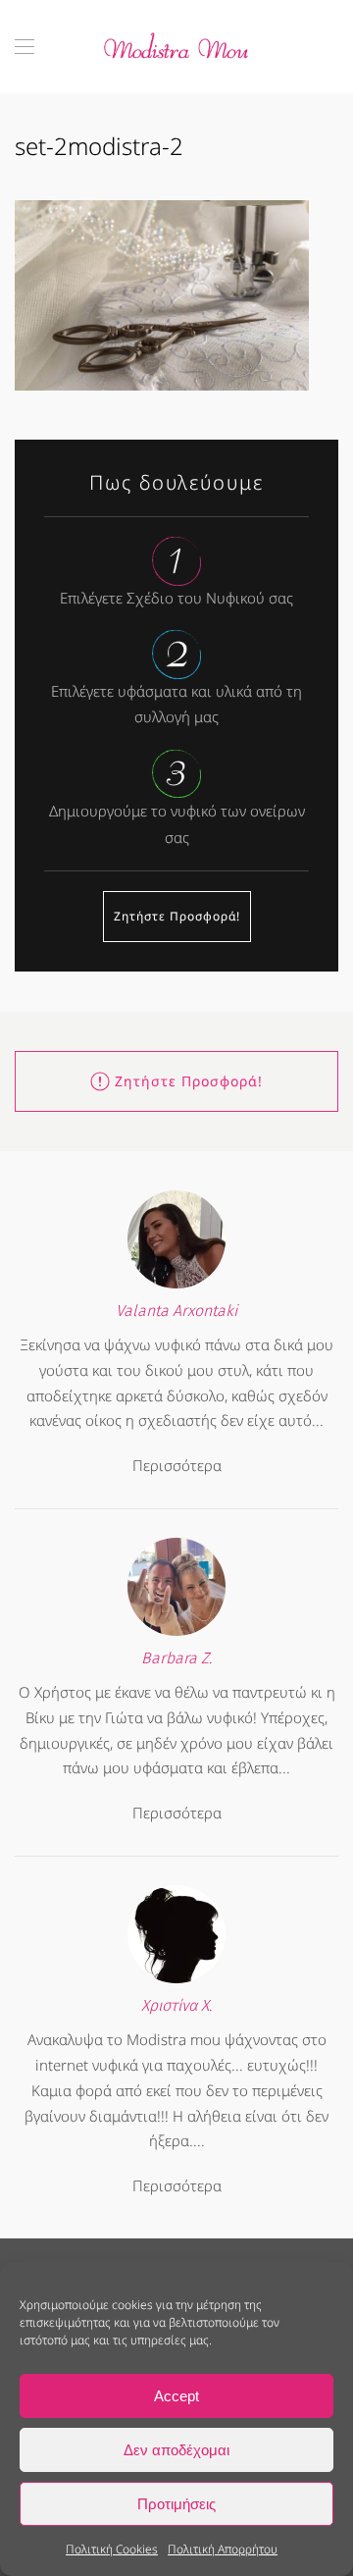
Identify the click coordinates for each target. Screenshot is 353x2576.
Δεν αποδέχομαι (176, 2450)
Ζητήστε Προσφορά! (177, 916)
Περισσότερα (177, 1465)
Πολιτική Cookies (112, 2549)
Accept (176, 2396)
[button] (25, 47)
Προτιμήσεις (176, 2504)
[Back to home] (176, 47)
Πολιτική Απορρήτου (223, 2549)
